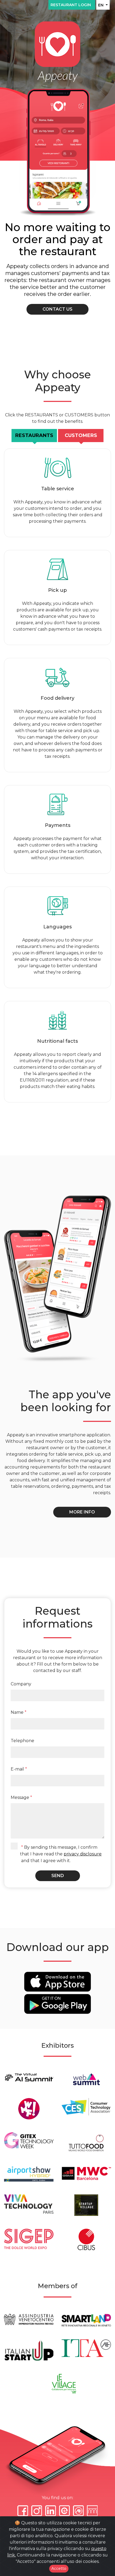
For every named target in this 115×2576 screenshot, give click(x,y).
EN (101, 5)
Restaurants (34, 435)
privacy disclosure (83, 1854)
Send (58, 1876)
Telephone (22, 1741)
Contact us (57, 309)
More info (82, 1512)
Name (19, 1712)
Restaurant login (72, 5)
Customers (81, 435)
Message (21, 1797)
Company (21, 1684)
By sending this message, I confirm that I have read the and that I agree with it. (61, 1854)
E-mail (19, 1769)
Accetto (59, 2569)
